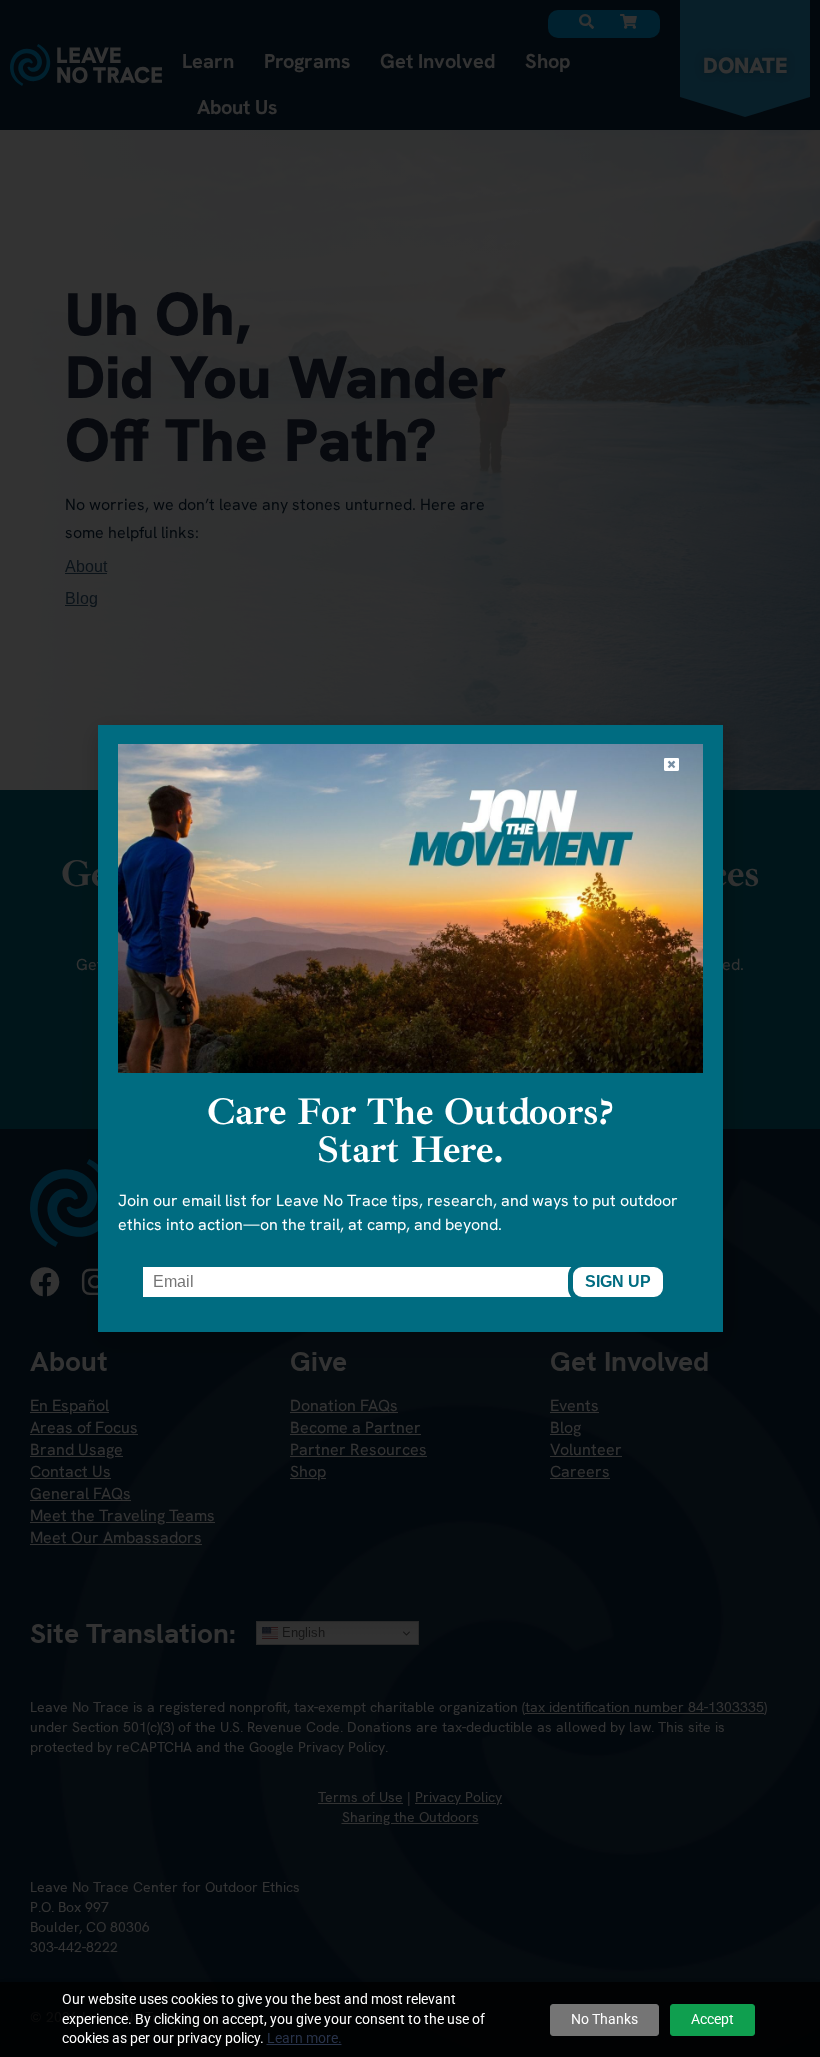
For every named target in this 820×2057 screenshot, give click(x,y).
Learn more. (304, 2038)
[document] (410, 1028)
